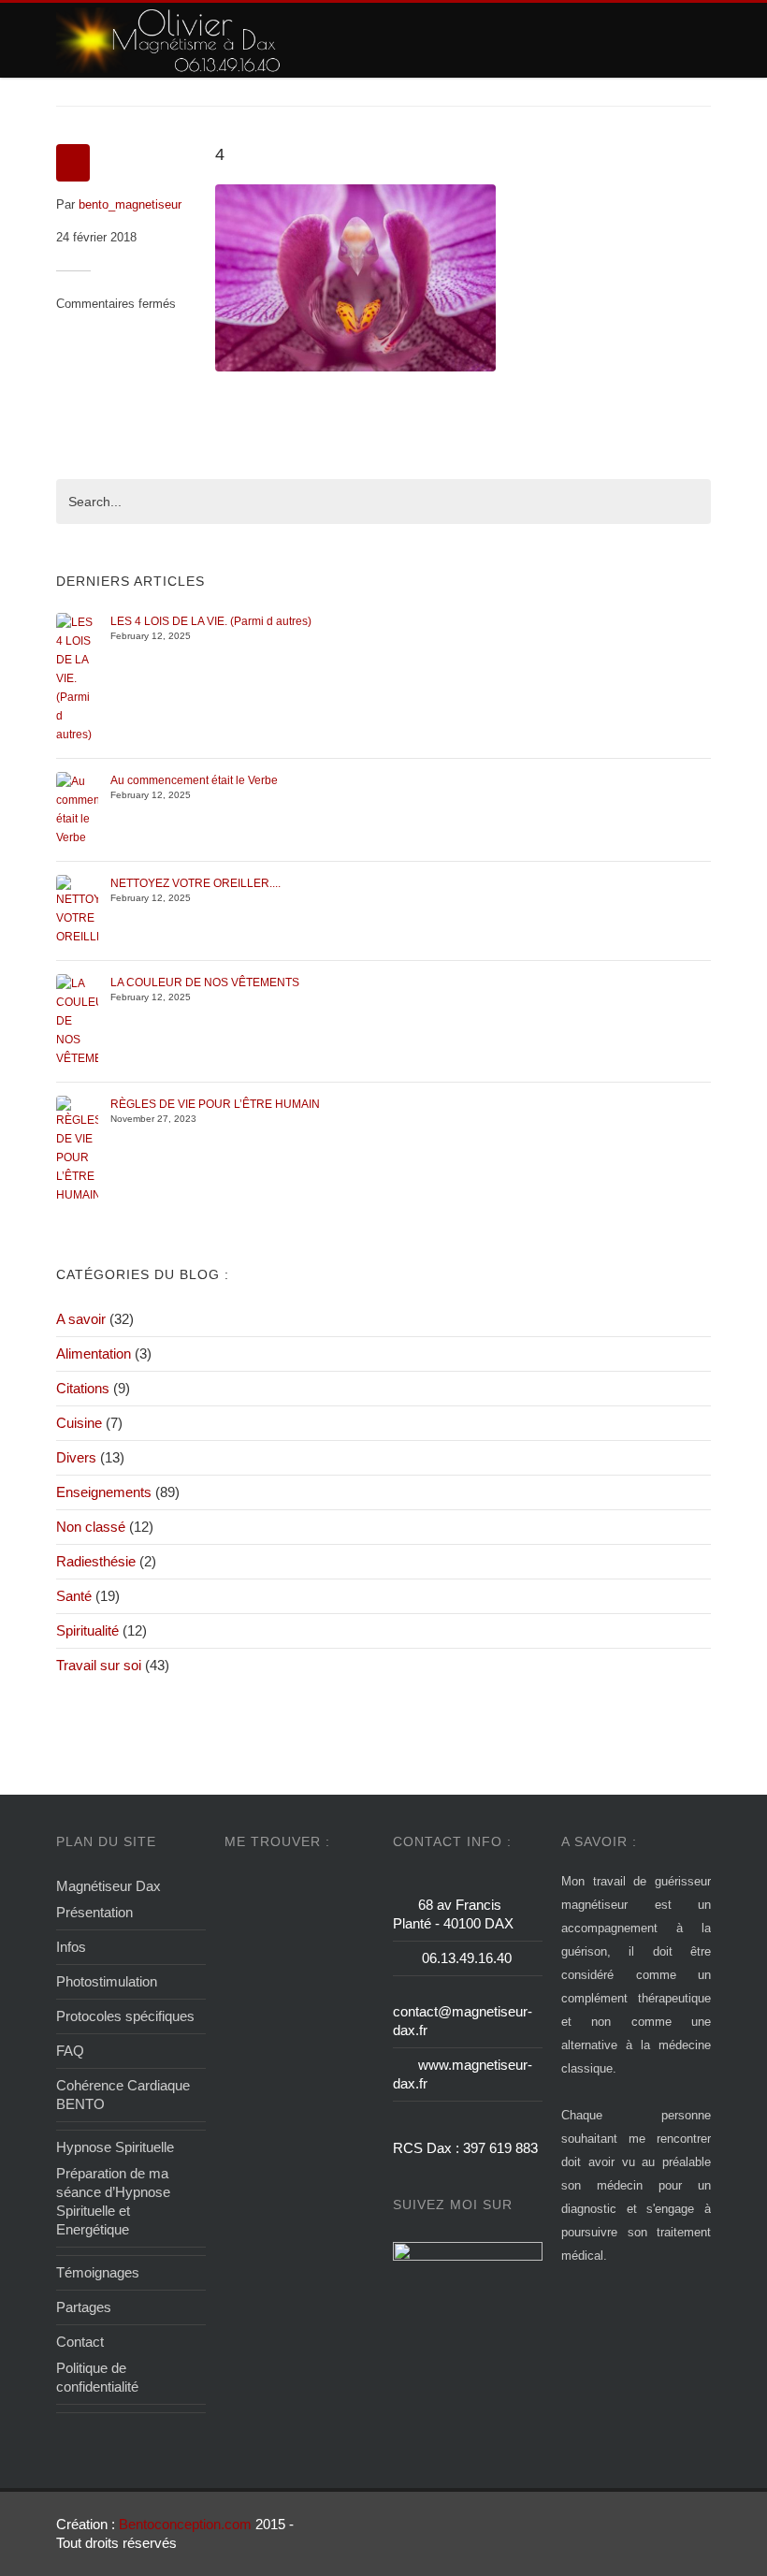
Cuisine (79, 1423)
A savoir (81, 1319)
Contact (80, 2342)
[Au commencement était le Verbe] (77, 808)
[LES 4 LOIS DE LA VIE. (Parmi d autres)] (77, 677)
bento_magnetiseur (130, 204)
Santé (74, 1596)
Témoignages (98, 2272)
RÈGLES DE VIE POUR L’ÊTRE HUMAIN (215, 1104)
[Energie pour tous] (170, 40)
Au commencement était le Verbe (194, 780)
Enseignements (104, 1492)
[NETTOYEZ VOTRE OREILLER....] (77, 910)
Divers (76, 1457)
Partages (84, 2307)
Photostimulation (107, 1981)
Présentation (94, 1912)
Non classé (91, 1527)
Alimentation (94, 1353)
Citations (83, 1388)
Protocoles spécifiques (125, 2016)
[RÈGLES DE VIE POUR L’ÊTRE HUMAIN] (77, 1149)
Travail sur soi (99, 1665)
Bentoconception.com (185, 2524)
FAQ (70, 2051)
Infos (71, 1947)
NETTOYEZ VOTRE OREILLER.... (195, 883)
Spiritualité (87, 1630)
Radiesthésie (96, 1561)
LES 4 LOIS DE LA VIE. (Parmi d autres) (211, 621)
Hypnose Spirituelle (115, 2147)
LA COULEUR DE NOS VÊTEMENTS (205, 982)
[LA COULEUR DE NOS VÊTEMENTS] (77, 1020)
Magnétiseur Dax (109, 1886)
